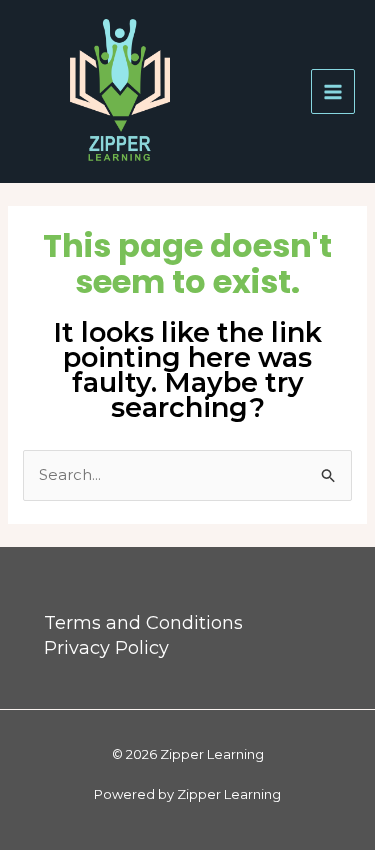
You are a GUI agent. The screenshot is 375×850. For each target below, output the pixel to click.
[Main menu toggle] (333, 91)
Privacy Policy (106, 648)
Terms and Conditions (143, 623)
